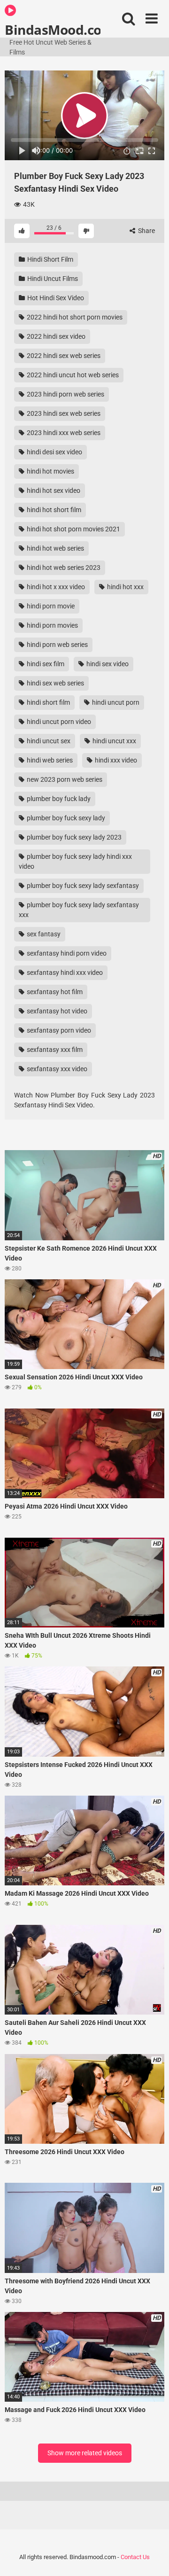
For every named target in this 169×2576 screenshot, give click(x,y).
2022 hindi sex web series (63, 356)
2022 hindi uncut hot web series (72, 375)
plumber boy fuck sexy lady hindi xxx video (75, 861)
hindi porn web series (57, 645)
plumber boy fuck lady (58, 799)
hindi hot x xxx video (55, 587)
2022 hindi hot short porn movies (74, 317)
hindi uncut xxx (114, 741)
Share (146, 231)
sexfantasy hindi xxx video (64, 973)
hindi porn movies (52, 625)
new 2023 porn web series (64, 779)
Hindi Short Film (50, 259)
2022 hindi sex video (55, 336)
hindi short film (48, 702)
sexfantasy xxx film (54, 1050)
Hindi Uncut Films (52, 279)
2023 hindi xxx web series (63, 433)
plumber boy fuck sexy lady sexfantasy (82, 886)
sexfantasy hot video (56, 1011)
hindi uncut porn (115, 702)
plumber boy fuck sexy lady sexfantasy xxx (79, 910)
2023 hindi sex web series (63, 413)
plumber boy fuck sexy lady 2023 (73, 837)
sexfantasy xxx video (56, 1069)
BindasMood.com (53, 29)
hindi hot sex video (53, 490)
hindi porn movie (50, 606)
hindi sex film (45, 664)
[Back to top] (152, 2557)
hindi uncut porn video (58, 722)
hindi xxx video (115, 760)
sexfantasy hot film (54, 992)
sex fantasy (43, 934)
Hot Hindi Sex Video (55, 298)
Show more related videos (85, 2453)
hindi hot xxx (125, 587)
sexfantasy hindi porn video (66, 953)
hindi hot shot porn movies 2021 (73, 529)
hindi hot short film (53, 510)
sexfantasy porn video (58, 1030)
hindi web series (49, 760)
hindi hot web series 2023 (63, 568)
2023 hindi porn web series (65, 394)
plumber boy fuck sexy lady (65, 818)
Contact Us (135, 2557)
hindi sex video (107, 664)
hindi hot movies (50, 471)
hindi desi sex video (54, 452)
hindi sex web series (55, 683)
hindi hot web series (55, 548)
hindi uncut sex (48, 741)
